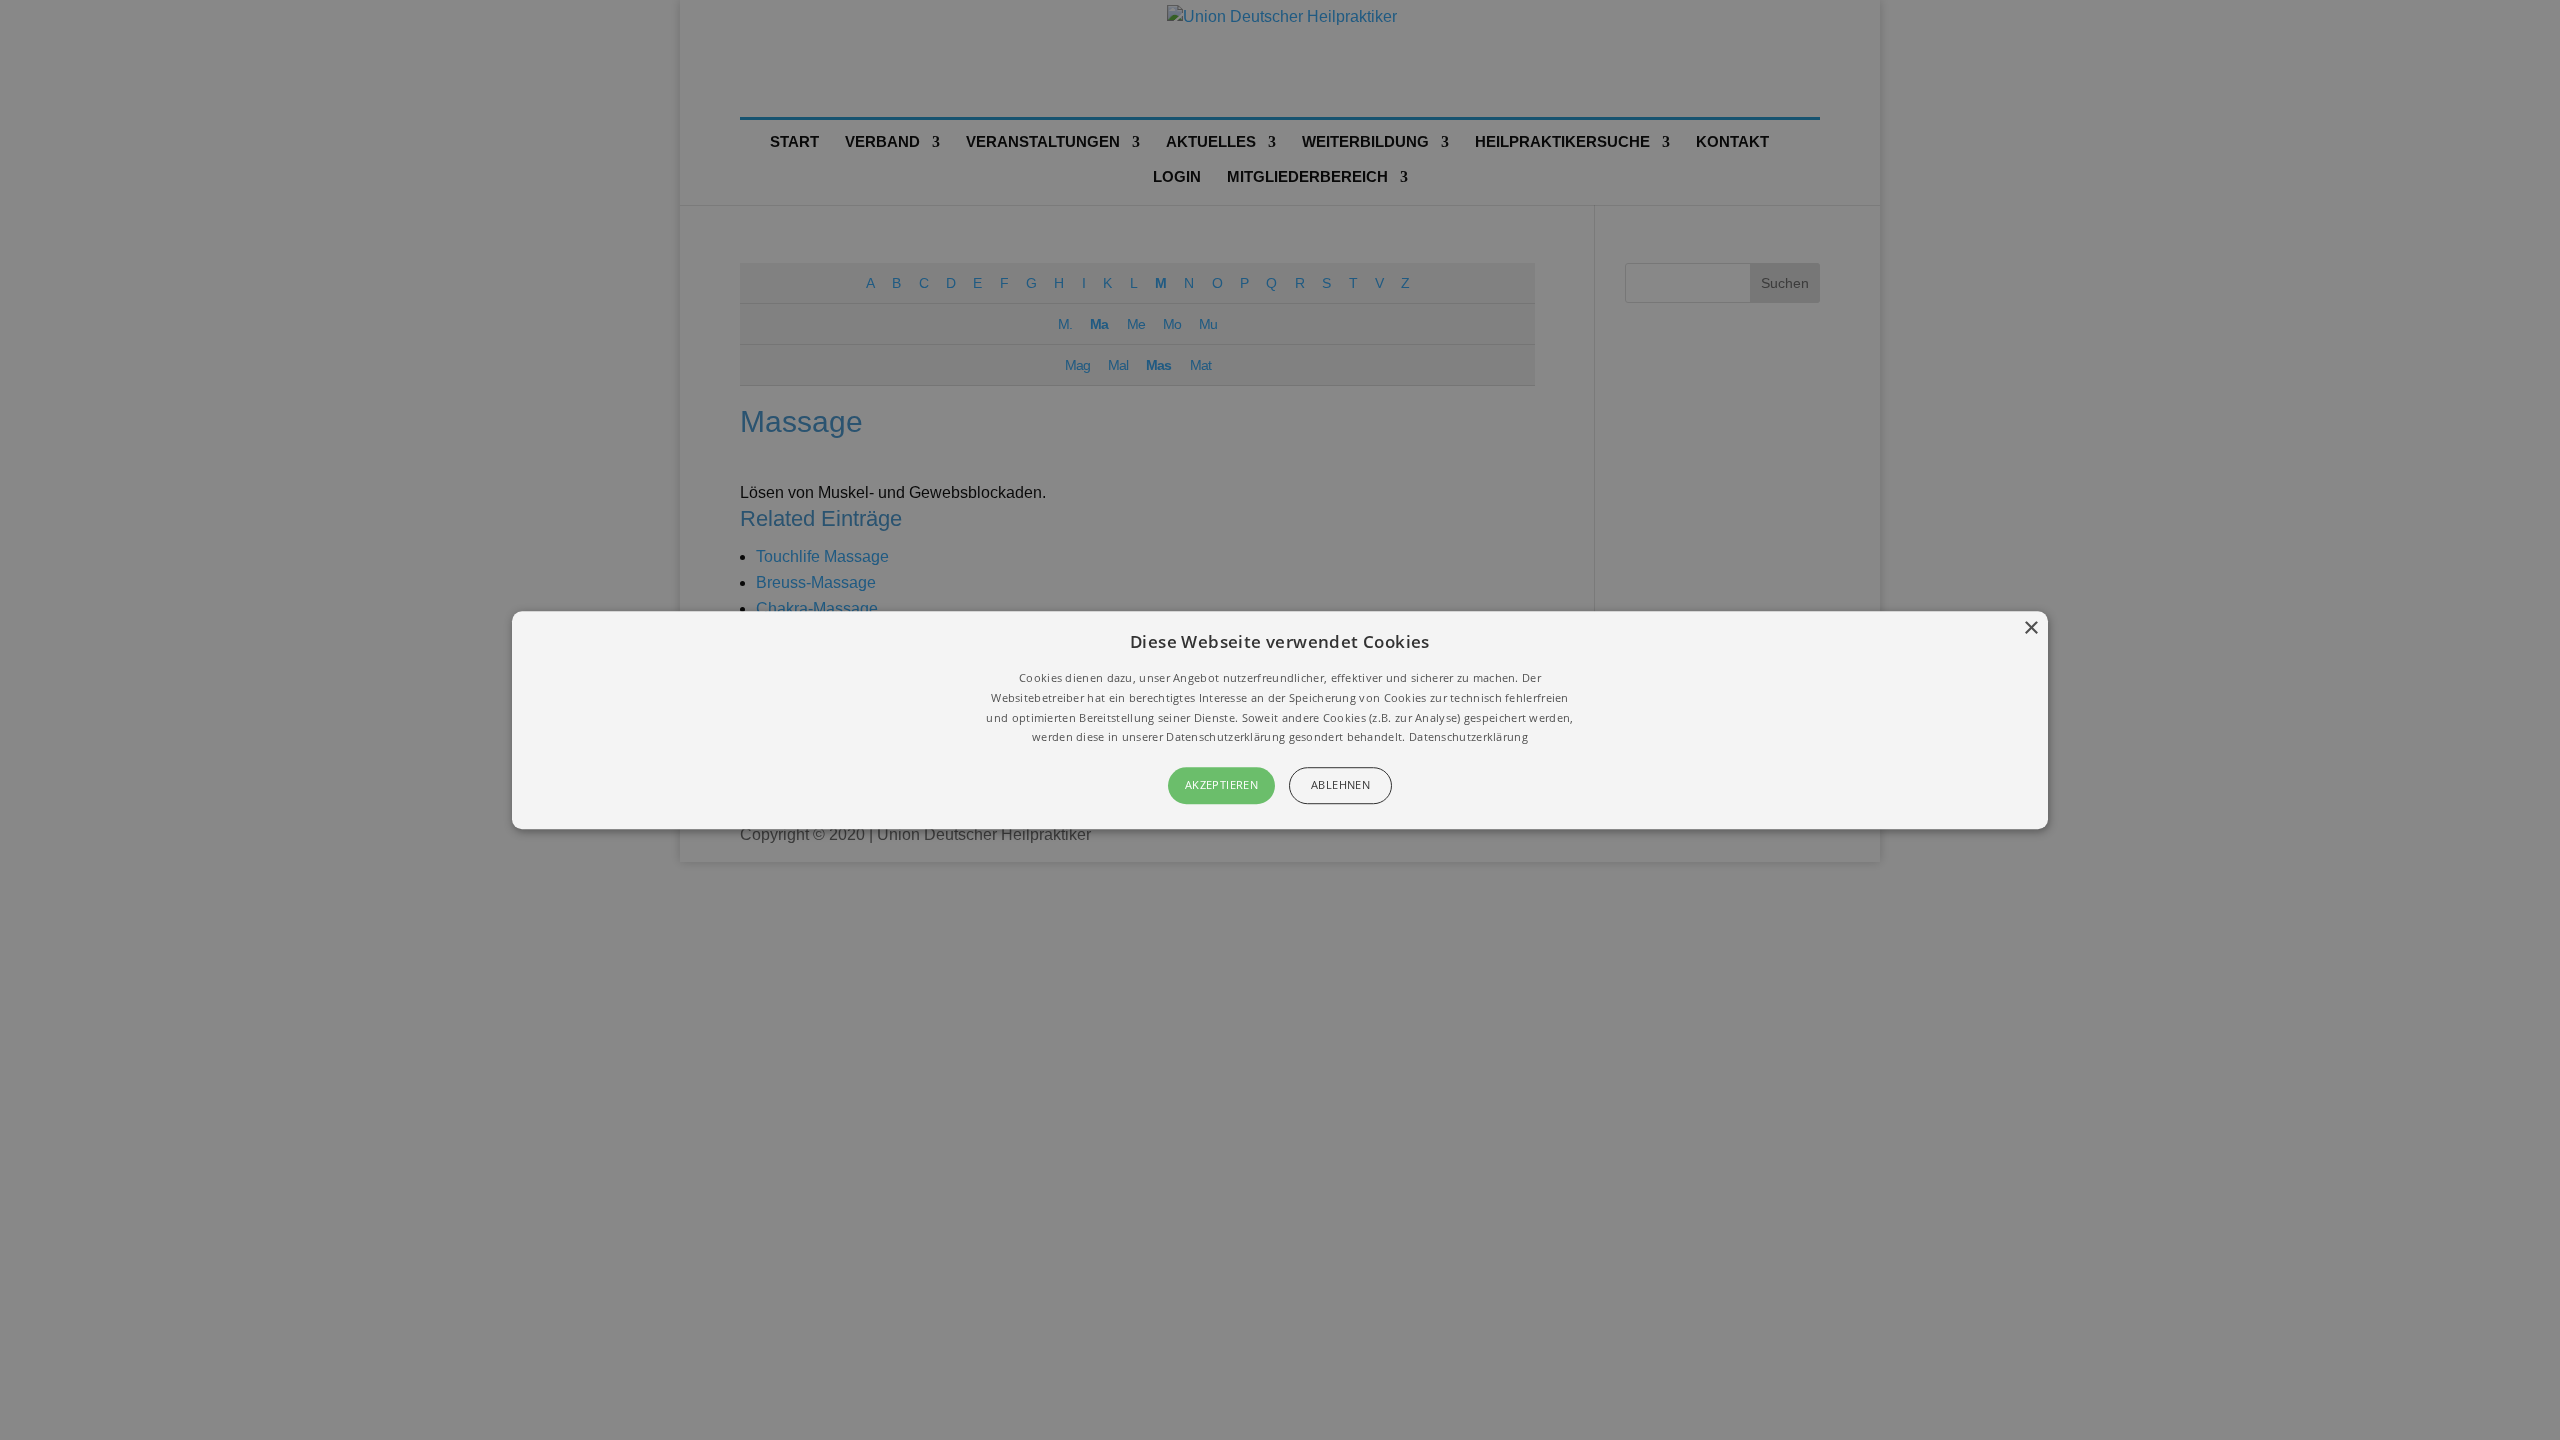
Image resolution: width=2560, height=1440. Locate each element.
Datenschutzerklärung (1468, 737)
